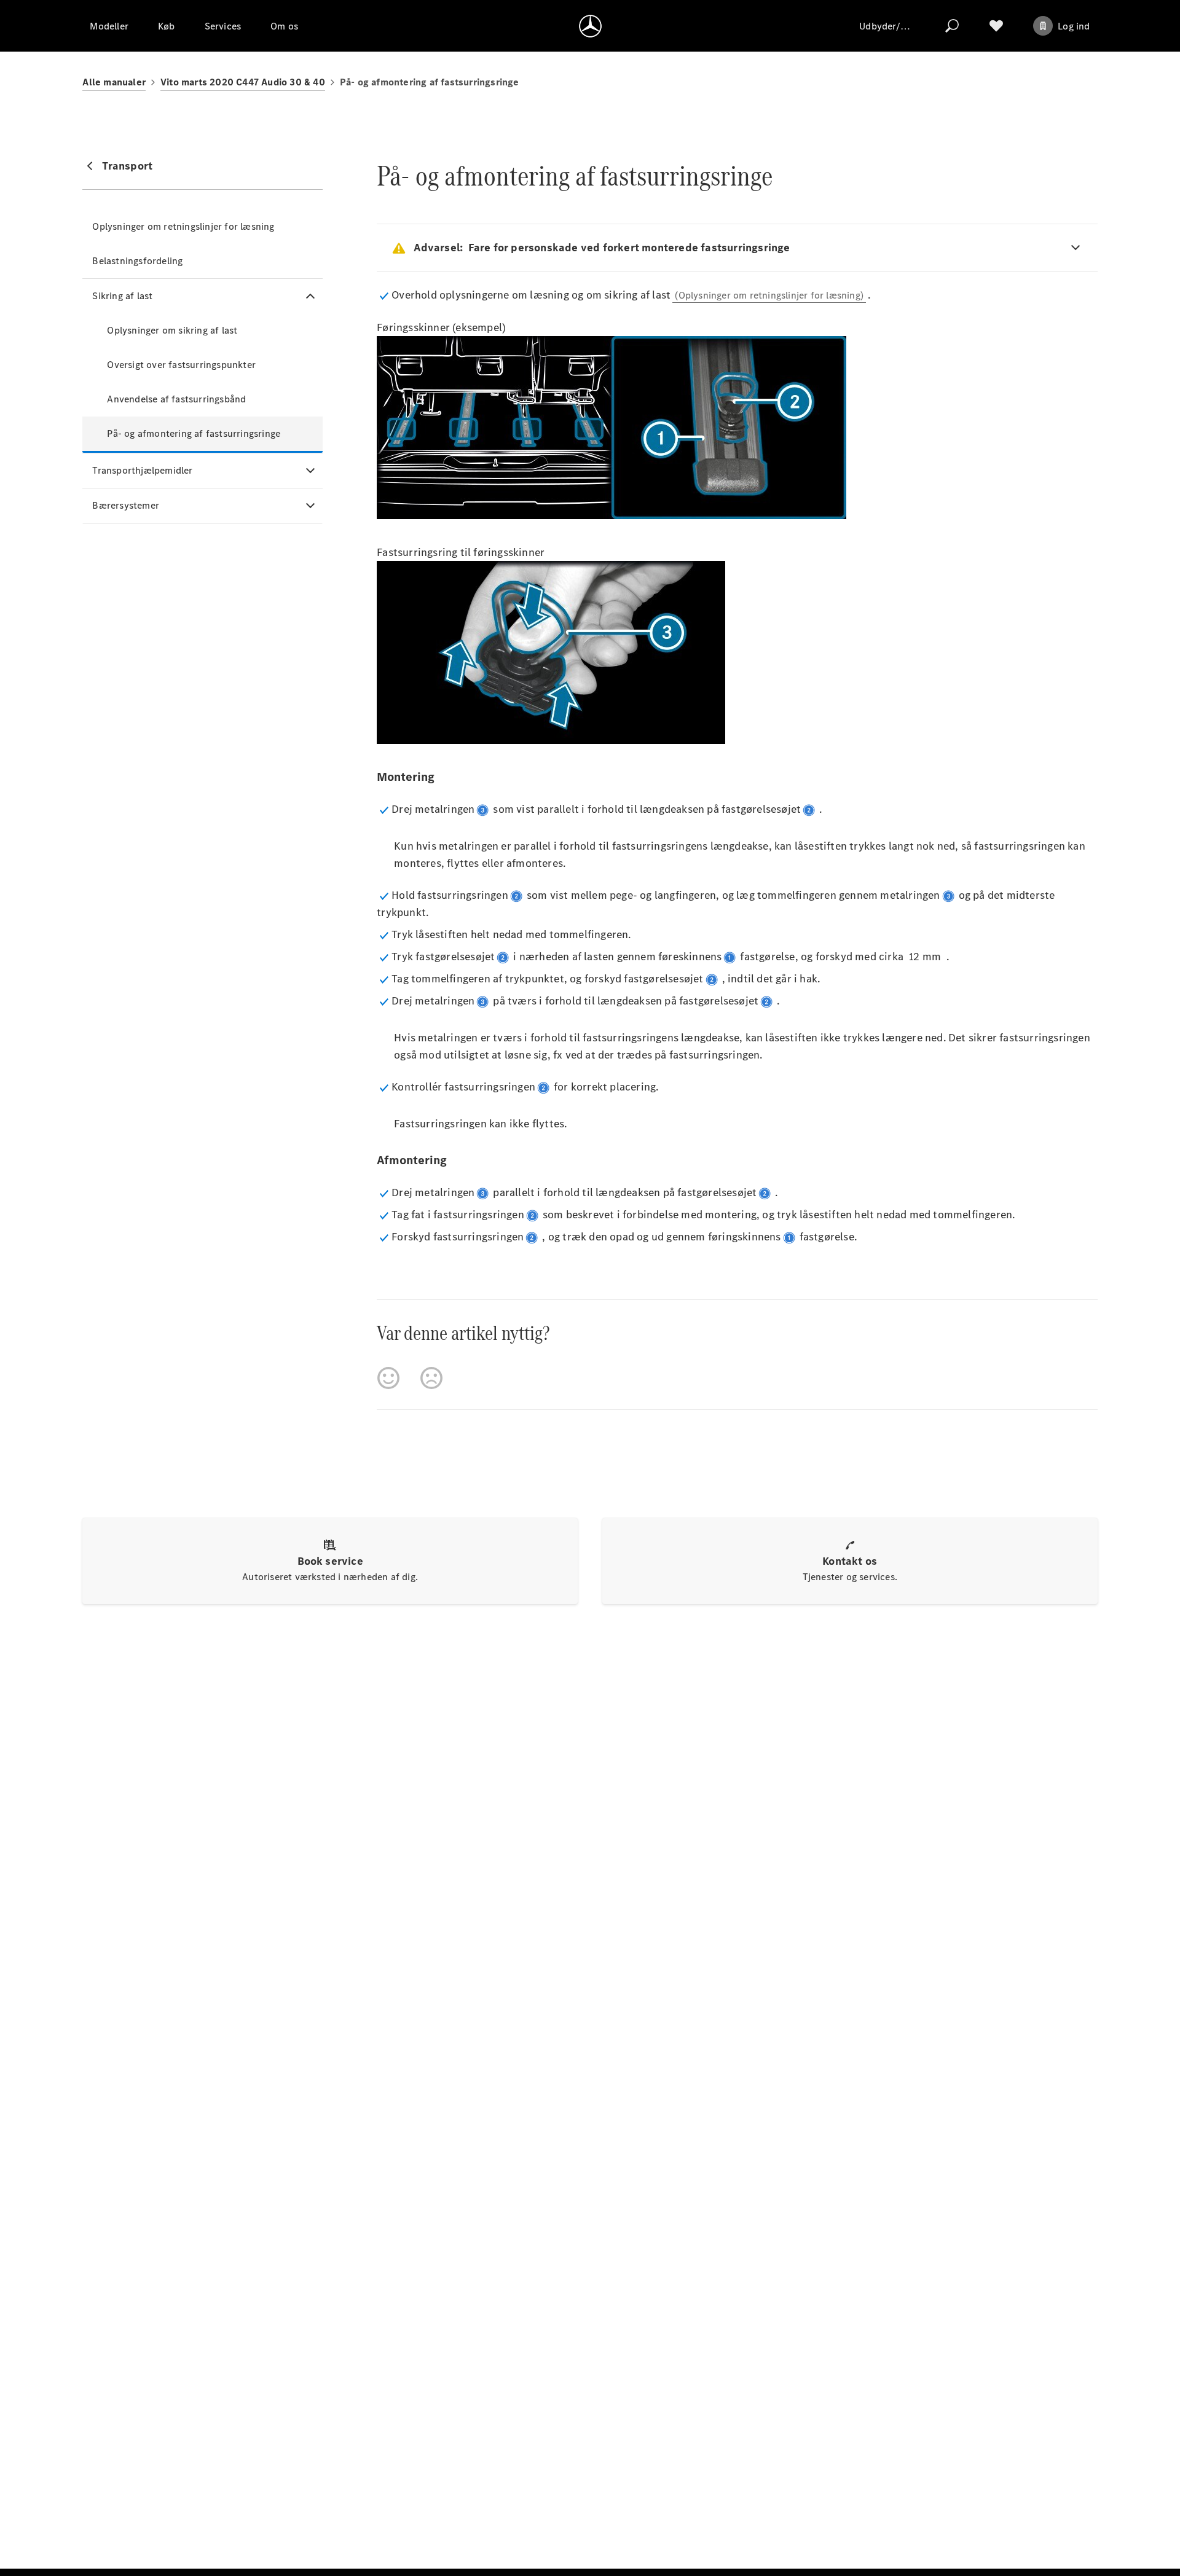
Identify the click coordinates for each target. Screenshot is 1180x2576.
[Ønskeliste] (996, 26)
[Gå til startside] (590, 26)
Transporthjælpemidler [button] (142, 470)
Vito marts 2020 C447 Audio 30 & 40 (243, 82)
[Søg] (952, 26)
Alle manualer (114, 82)
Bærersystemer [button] (126, 505)
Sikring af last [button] (122, 296)
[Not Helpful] (431, 1378)
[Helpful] (388, 1378)
